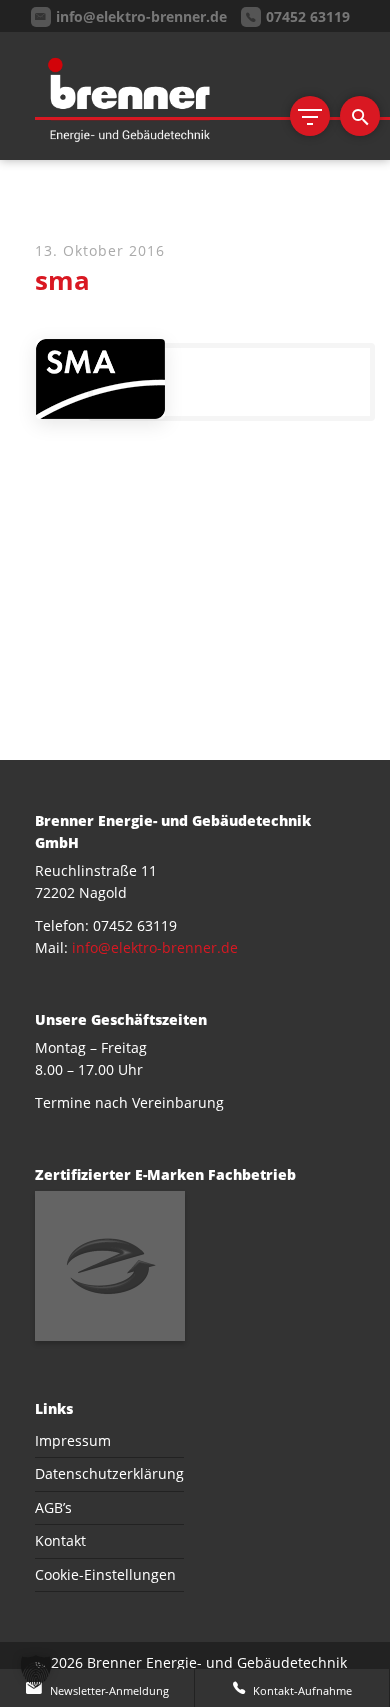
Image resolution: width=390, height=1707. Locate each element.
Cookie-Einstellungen (105, 1574)
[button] (36, 1671)
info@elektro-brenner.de (155, 947)
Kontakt (60, 1540)
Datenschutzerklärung (109, 1473)
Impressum (73, 1440)
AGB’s (53, 1507)
